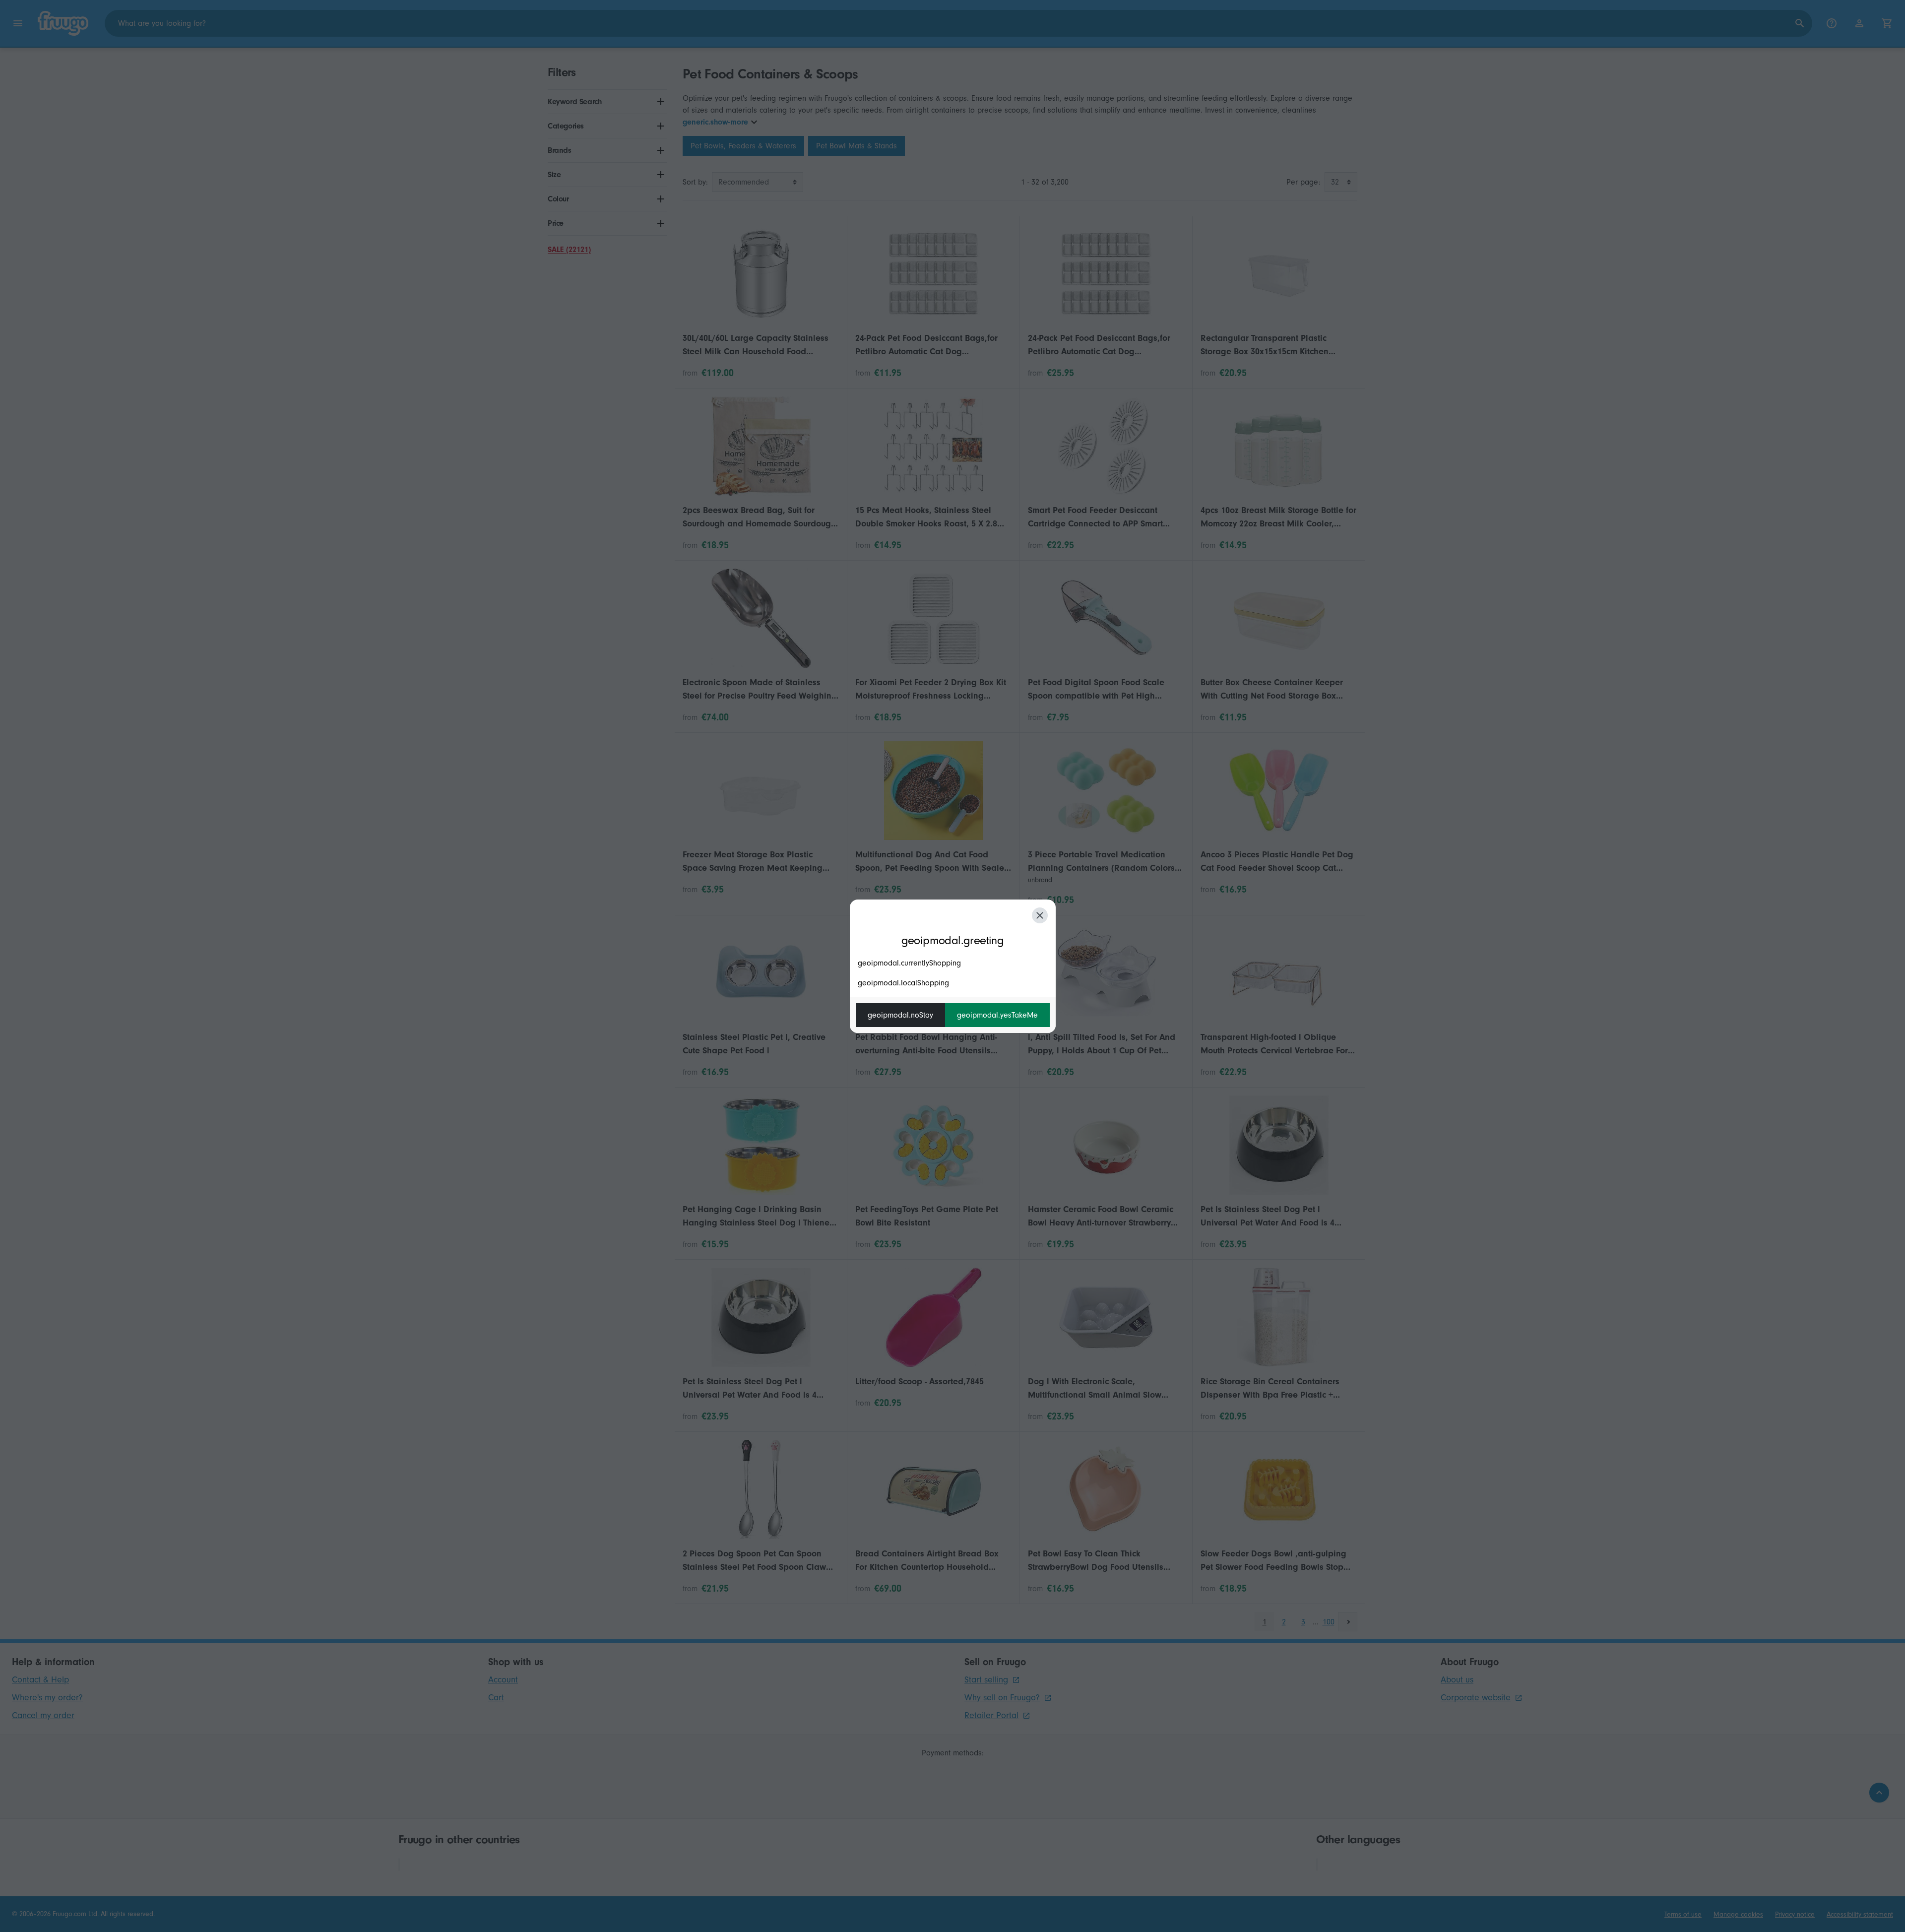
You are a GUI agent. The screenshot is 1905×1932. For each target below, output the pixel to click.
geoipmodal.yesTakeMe (997, 1015)
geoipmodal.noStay (900, 1015)
